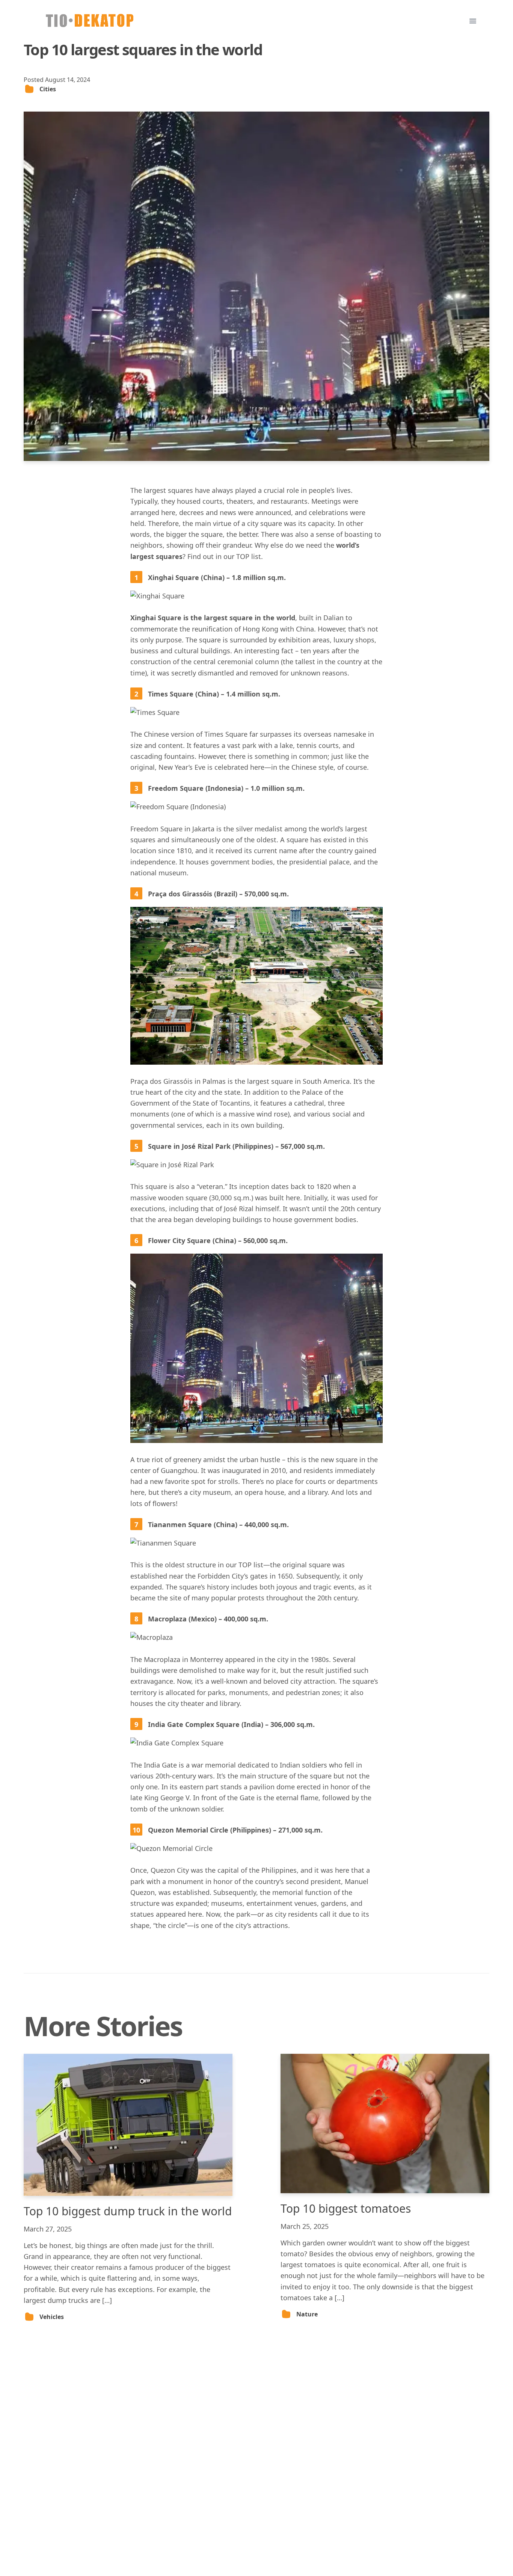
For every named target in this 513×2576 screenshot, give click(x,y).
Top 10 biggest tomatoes (346, 2208)
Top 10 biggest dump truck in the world (128, 2211)
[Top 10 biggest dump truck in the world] (128, 2125)
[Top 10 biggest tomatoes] (385, 2124)
